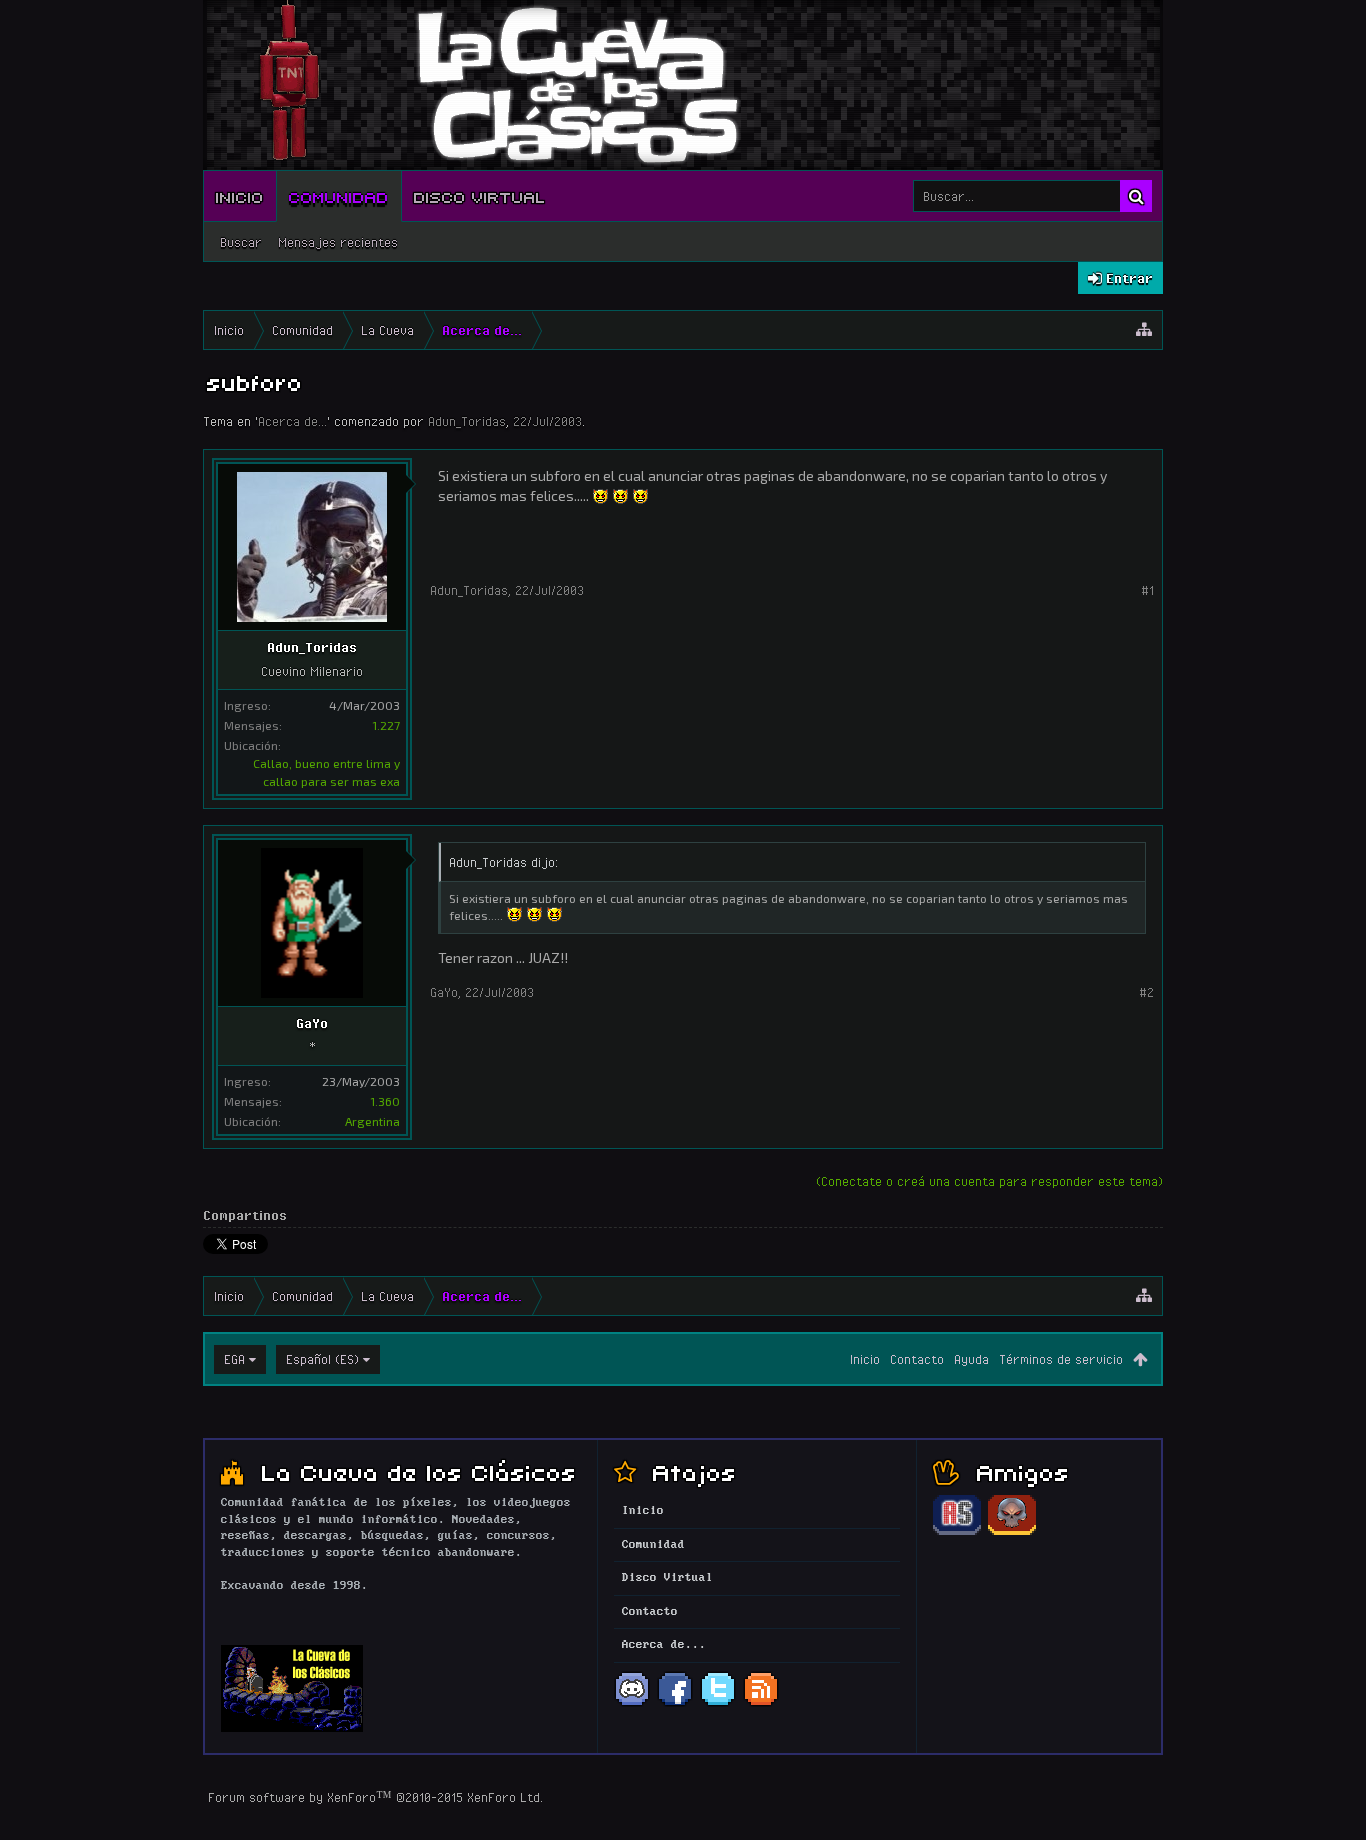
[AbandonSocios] (957, 1532)
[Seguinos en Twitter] (718, 1704)
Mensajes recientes (338, 242)
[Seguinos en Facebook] (675, 1704)
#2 (1146, 992)
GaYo (312, 1023)
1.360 (385, 1101)
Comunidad (339, 196)
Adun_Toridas (467, 421)
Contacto (917, 1359)
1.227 (386, 725)
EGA (234, 1359)
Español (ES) (322, 1359)
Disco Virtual (480, 196)
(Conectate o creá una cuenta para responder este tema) (989, 1181)
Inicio (240, 196)
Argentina (372, 1121)
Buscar (241, 242)
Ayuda (971, 1359)
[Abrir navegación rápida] (1144, 330)
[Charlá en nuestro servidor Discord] (632, 1704)
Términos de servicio (1061, 1359)
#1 (1147, 590)
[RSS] (761, 1704)
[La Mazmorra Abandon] (1012, 1532)
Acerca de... (292, 421)
